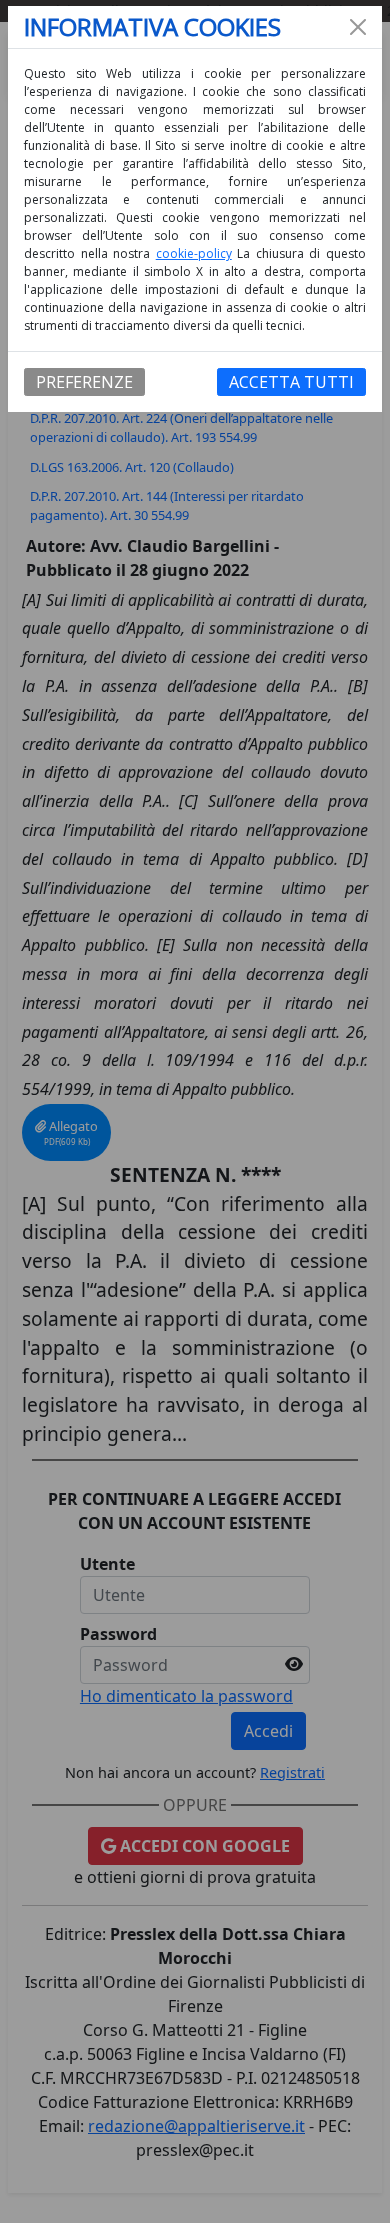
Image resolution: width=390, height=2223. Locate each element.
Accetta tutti (291, 382)
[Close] (358, 27)
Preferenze (84, 382)
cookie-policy (194, 253)
